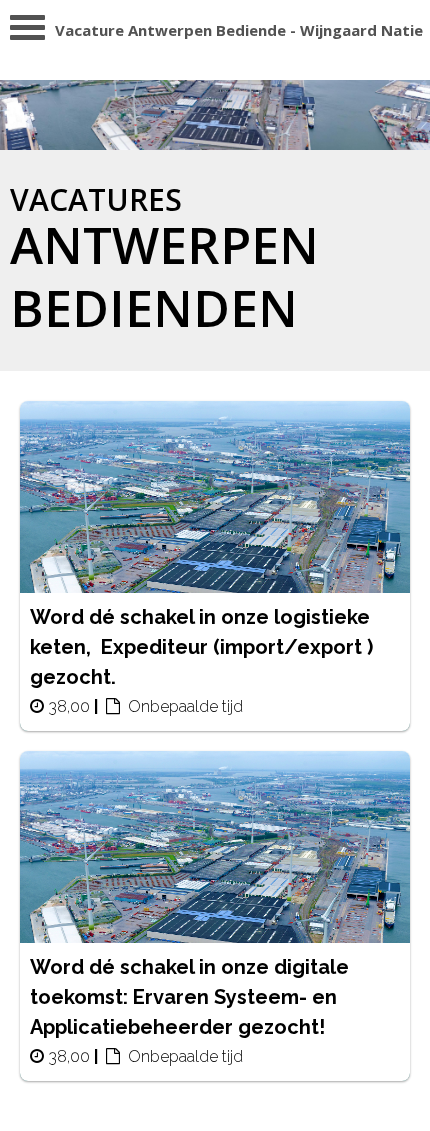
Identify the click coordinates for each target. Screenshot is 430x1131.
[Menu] (27, 32)
